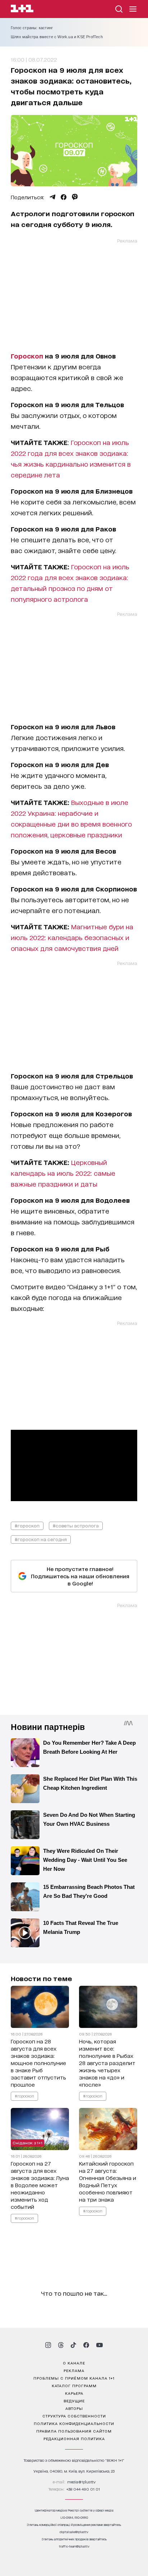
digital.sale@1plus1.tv (74, 2532)
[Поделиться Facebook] (64, 197)
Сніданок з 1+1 (27, 2143)
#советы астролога (76, 1525)
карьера (74, 2393)
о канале (74, 2363)
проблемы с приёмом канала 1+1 (74, 2378)
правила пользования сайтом (74, 2431)
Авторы (74, 2408)
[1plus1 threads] (61, 2345)
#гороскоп (27, 1525)
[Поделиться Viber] (75, 197)
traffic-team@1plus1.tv (74, 2546)
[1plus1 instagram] (48, 2345)
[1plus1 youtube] (100, 2345)
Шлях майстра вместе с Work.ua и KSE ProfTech (57, 37)
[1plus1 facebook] (86, 2345)
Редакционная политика (74, 2438)
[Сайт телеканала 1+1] (22, 10)
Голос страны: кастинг (32, 28)
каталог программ (74, 2385)
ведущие (74, 2401)
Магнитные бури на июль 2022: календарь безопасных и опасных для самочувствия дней (72, 937)
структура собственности (74, 2416)
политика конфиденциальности (74, 2423)
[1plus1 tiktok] (73, 2345)
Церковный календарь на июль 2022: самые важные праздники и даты (63, 1173)
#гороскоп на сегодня (41, 1539)
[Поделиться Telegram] (52, 197)
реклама (74, 2370)
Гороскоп (27, 356)
